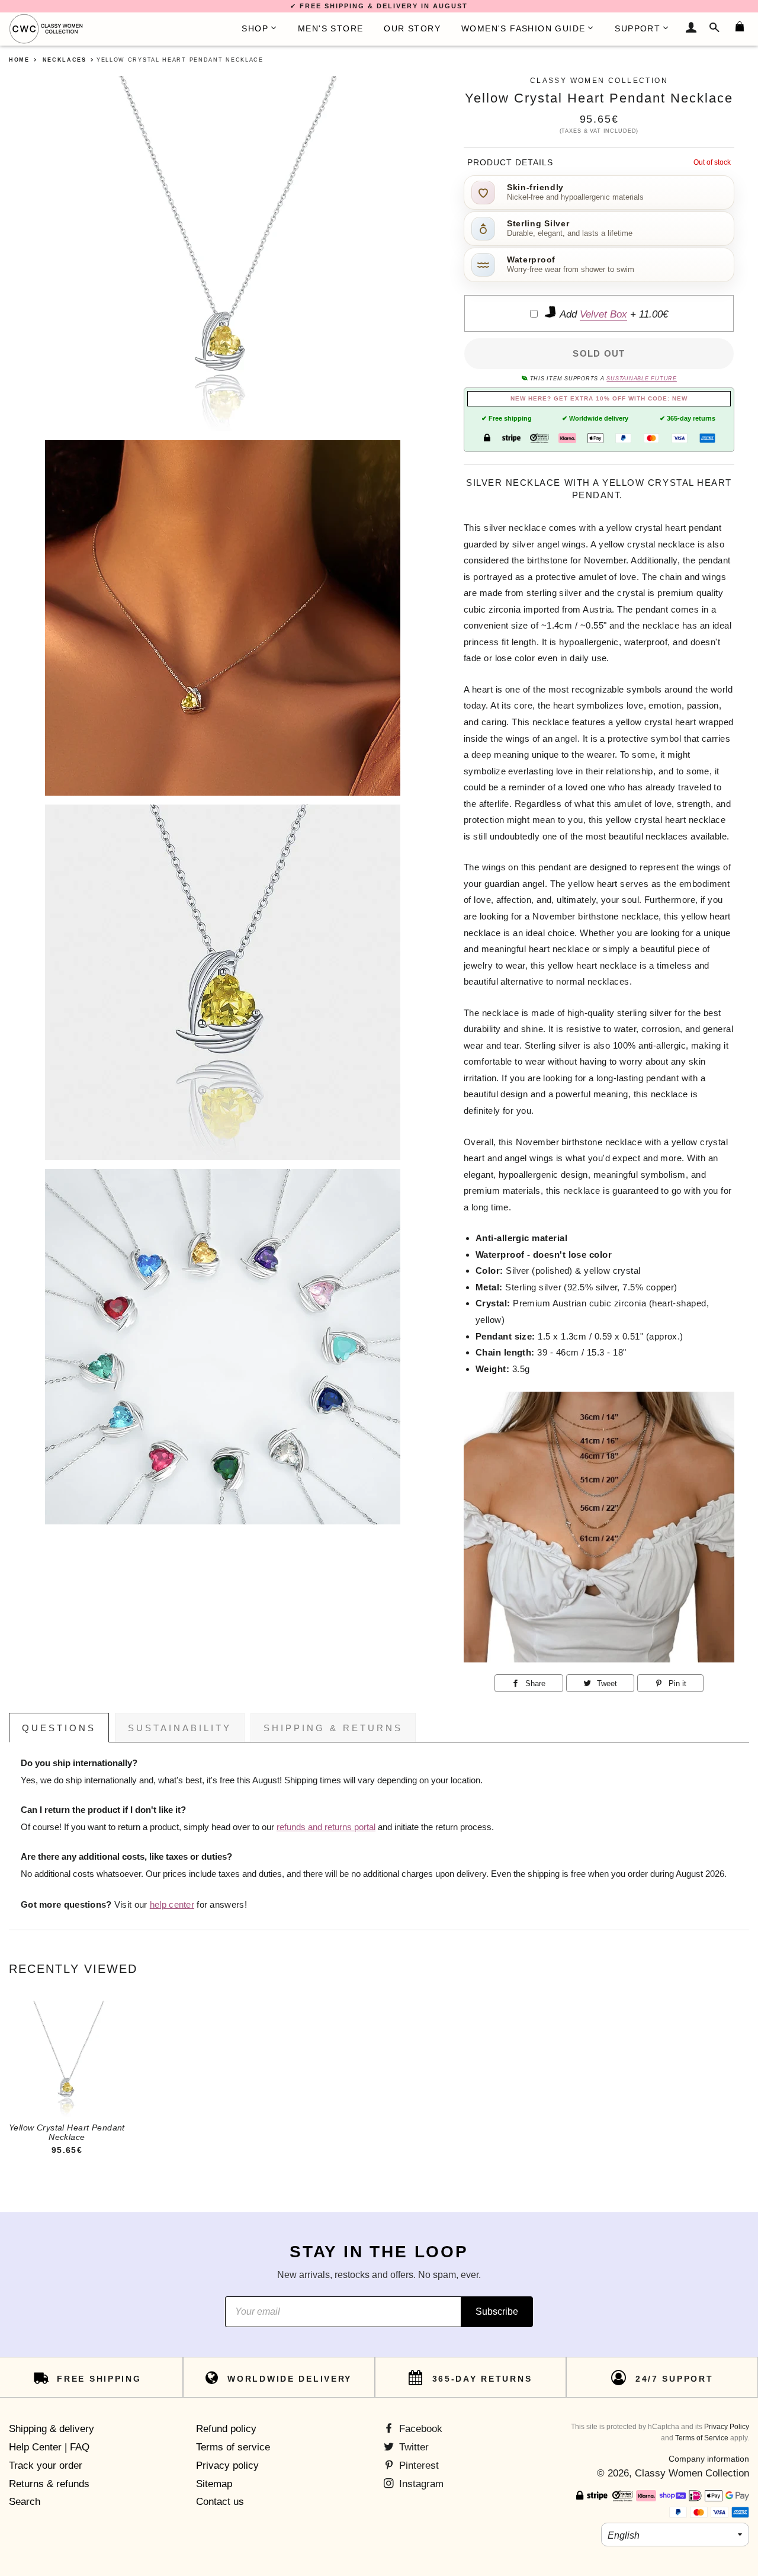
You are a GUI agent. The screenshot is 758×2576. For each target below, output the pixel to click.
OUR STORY (412, 28)
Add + (613, 314)
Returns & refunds (49, 2484)
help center (172, 1905)
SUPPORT (637, 28)
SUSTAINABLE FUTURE (641, 379)
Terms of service (233, 2447)
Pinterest (417, 2466)
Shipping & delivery (52, 2429)
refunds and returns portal (326, 1827)
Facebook (419, 2429)
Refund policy (226, 2429)
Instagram (420, 2484)
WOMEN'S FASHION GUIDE (523, 28)
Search (25, 2502)
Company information (709, 2459)
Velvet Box (603, 314)
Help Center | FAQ (49, 2447)
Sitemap (214, 2484)
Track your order (46, 2466)
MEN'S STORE (330, 28)
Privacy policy (227, 2466)
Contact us (220, 2502)
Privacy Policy (727, 2427)
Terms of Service (702, 2438)
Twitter (412, 2447)
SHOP (255, 28)
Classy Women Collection (692, 2473)
